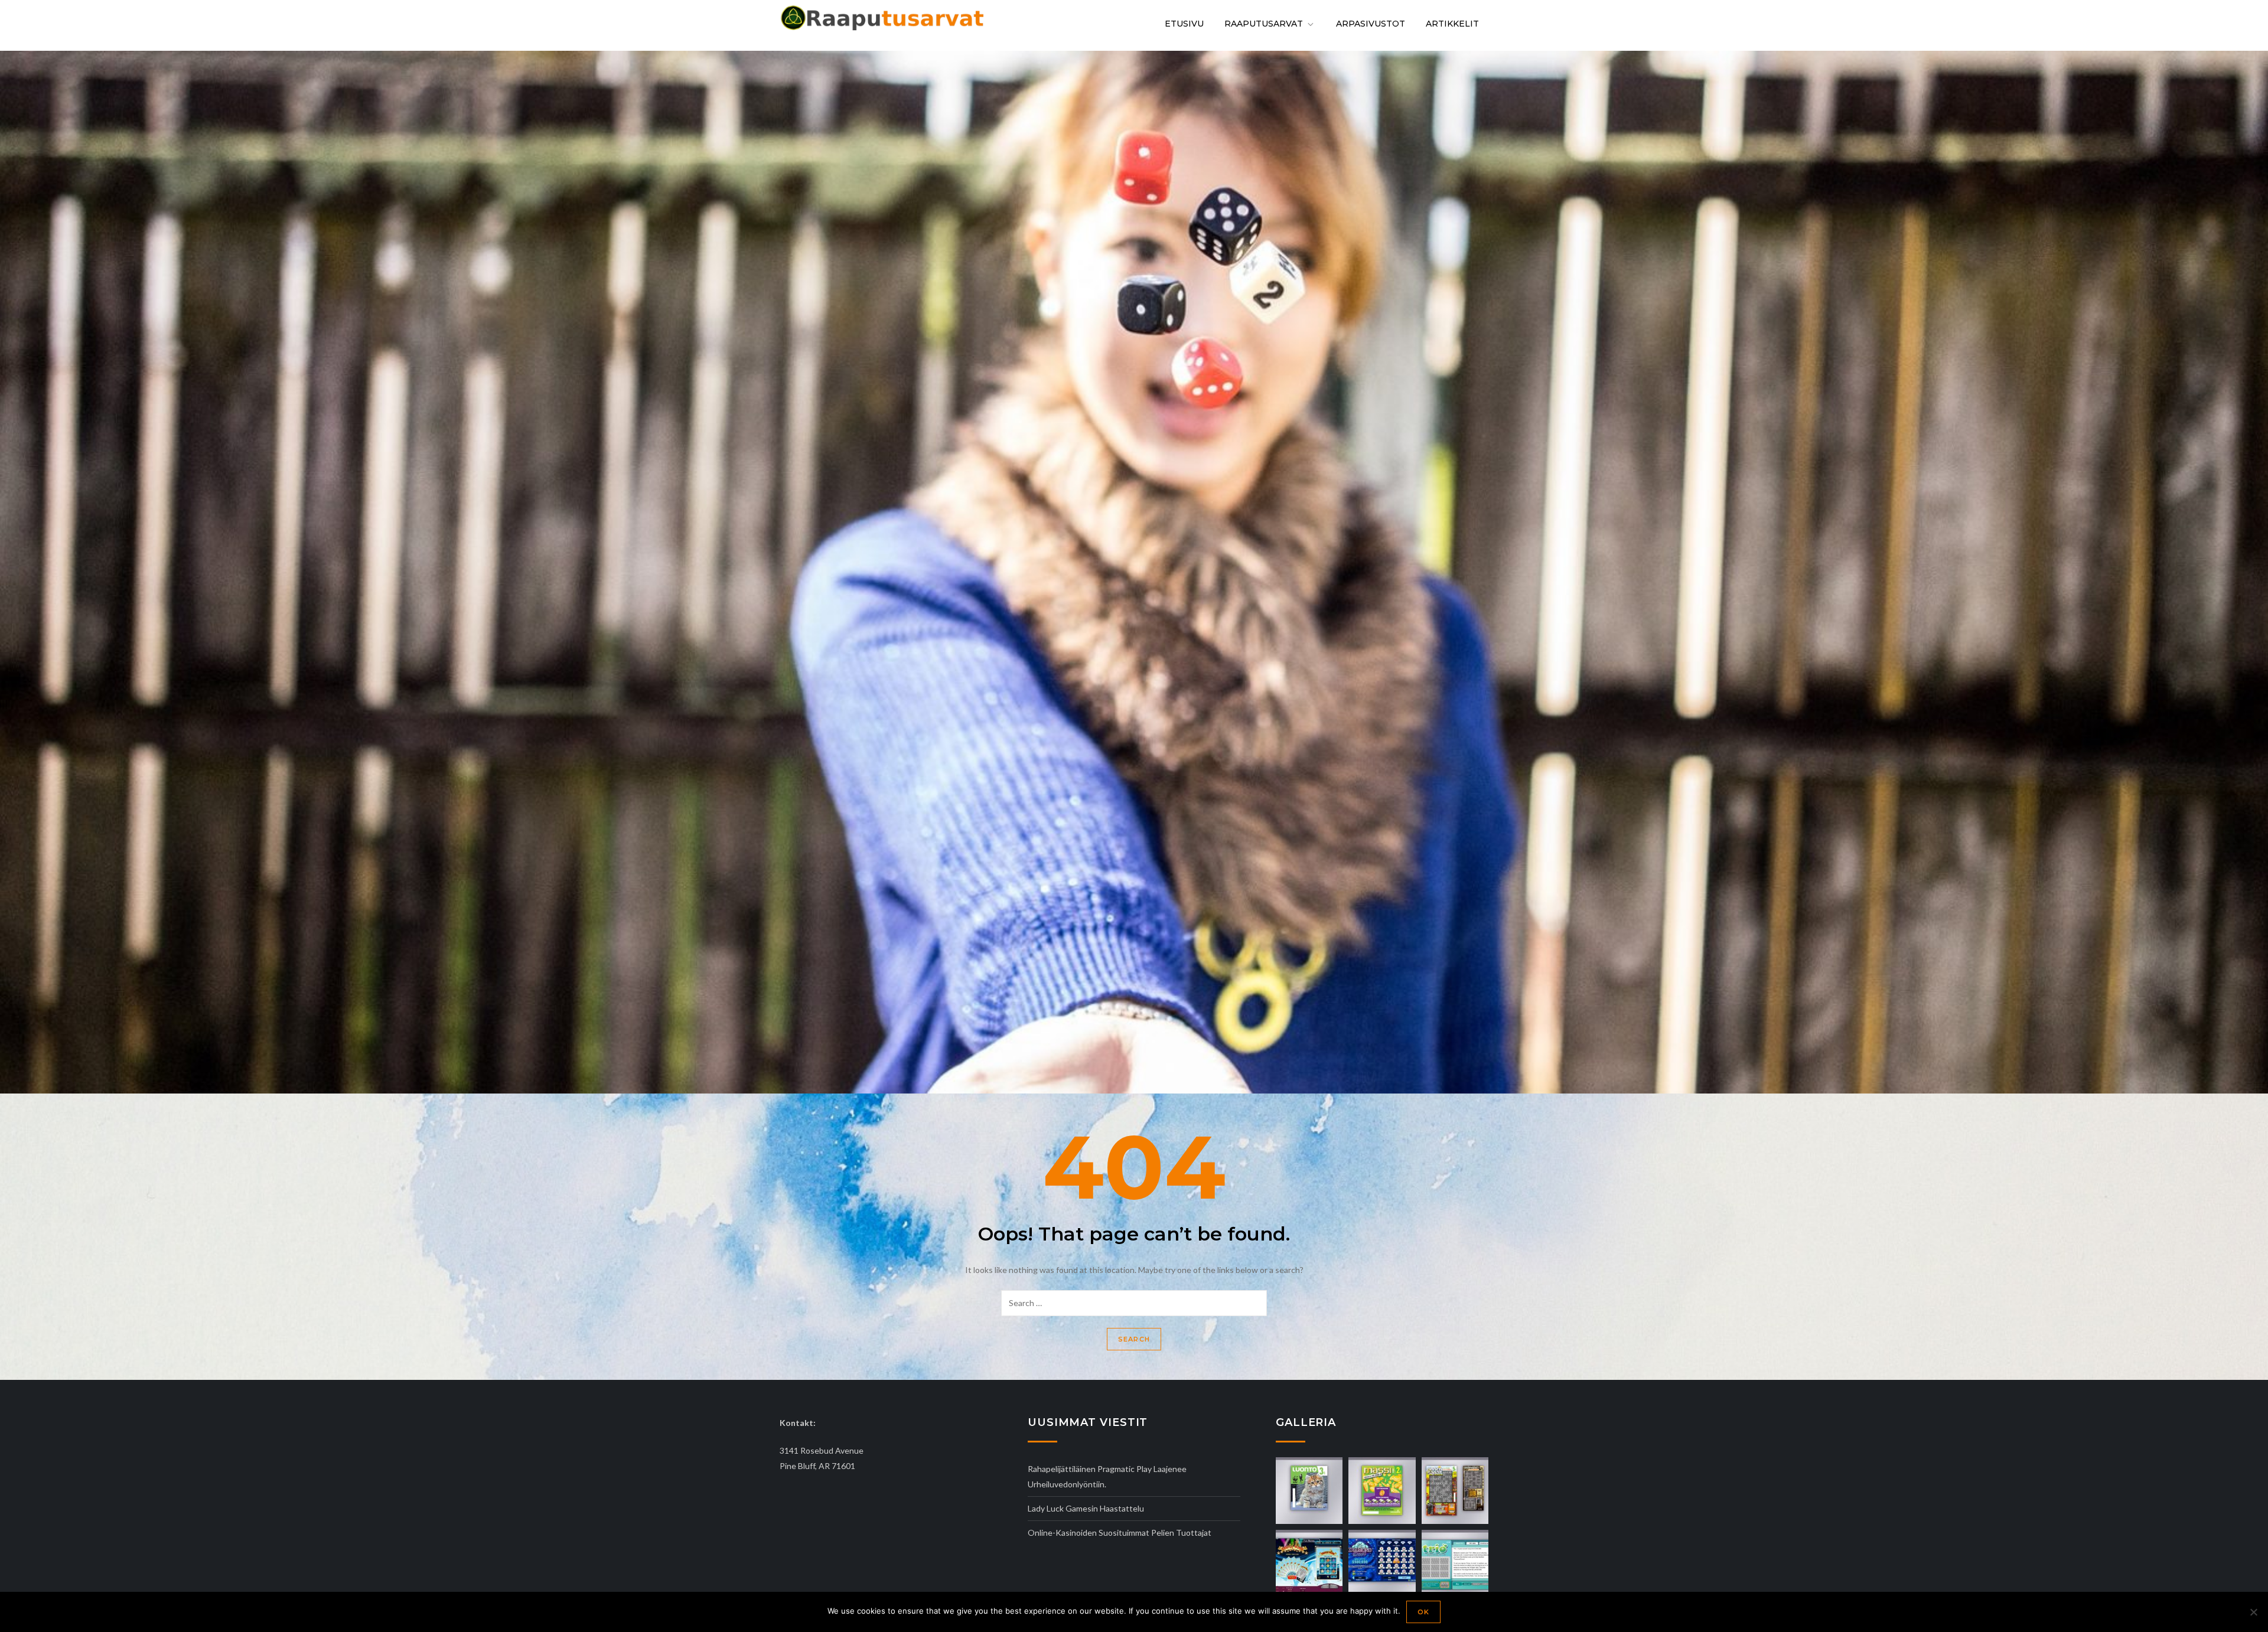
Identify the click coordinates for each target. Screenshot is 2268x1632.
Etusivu (1184, 24)
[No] (2253, 1612)
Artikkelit (1452, 24)
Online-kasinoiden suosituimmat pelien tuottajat (1120, 1533)
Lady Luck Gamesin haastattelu (1086, 1508)
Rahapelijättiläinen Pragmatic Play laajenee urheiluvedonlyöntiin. (1107, 1476)
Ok (1423, 1612)
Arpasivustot (1371, 24)
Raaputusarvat (1264, 24)
